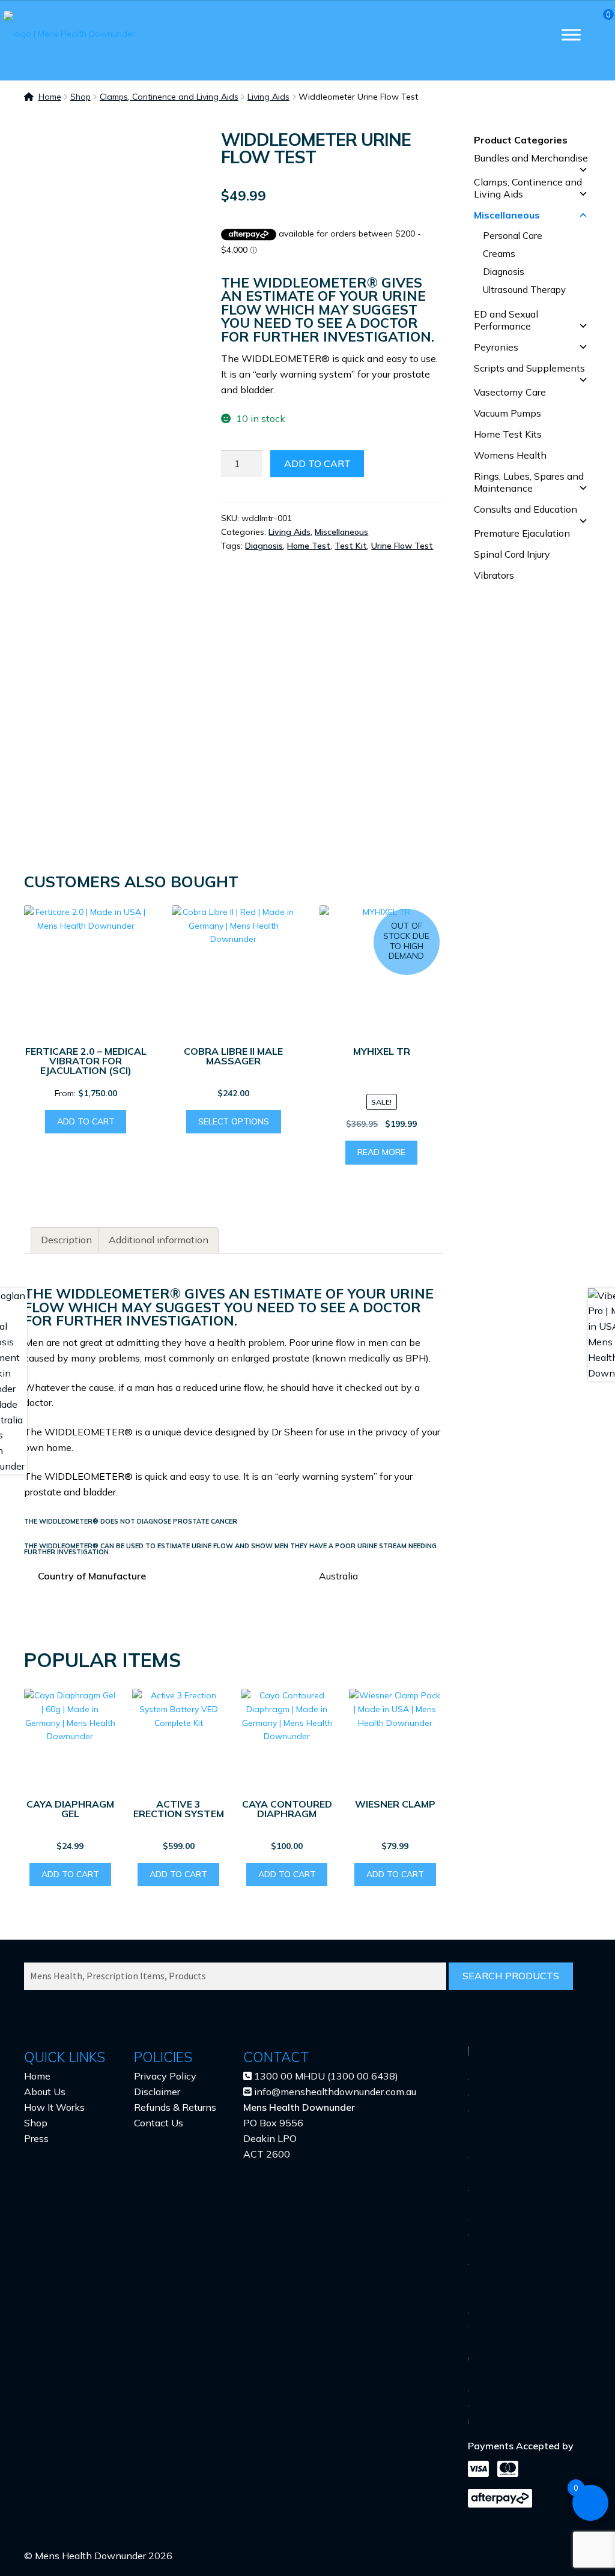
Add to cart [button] (86, 1121)
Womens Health (510, 455)
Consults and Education (526, 509)
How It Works (54, 2107)
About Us (45, 2092)
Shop (80, 97)
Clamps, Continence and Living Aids (169, 97)
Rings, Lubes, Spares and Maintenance (529, 482)
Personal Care (513, 236)
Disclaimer (157, 2092)
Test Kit (351, 546)
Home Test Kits (508, 434)
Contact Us (159, 2123)
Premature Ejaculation (522, 533)
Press (36, 2138)
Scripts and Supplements (529, 368)
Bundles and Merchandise (531, 158)
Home (50, 97)
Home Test (309, 546)
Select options (234, 1121)
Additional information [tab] (159, 1240)
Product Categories (521, 140)
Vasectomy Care (510, 392)
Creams (499, 254)
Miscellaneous (341, 532)
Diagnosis (264, 546)
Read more (381, 1152)
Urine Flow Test (402, 546)
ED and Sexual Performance (506, 320)
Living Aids (268, 97)
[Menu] (571, 35)
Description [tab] (66, 1240)
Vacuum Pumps (507, 413)
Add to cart (317, 463)
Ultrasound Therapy (524, 290)
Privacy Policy (165, 2076)
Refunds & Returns (175, 2107)
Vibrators (494, 575)
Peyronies (496, 347)
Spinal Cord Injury (512, 554)
